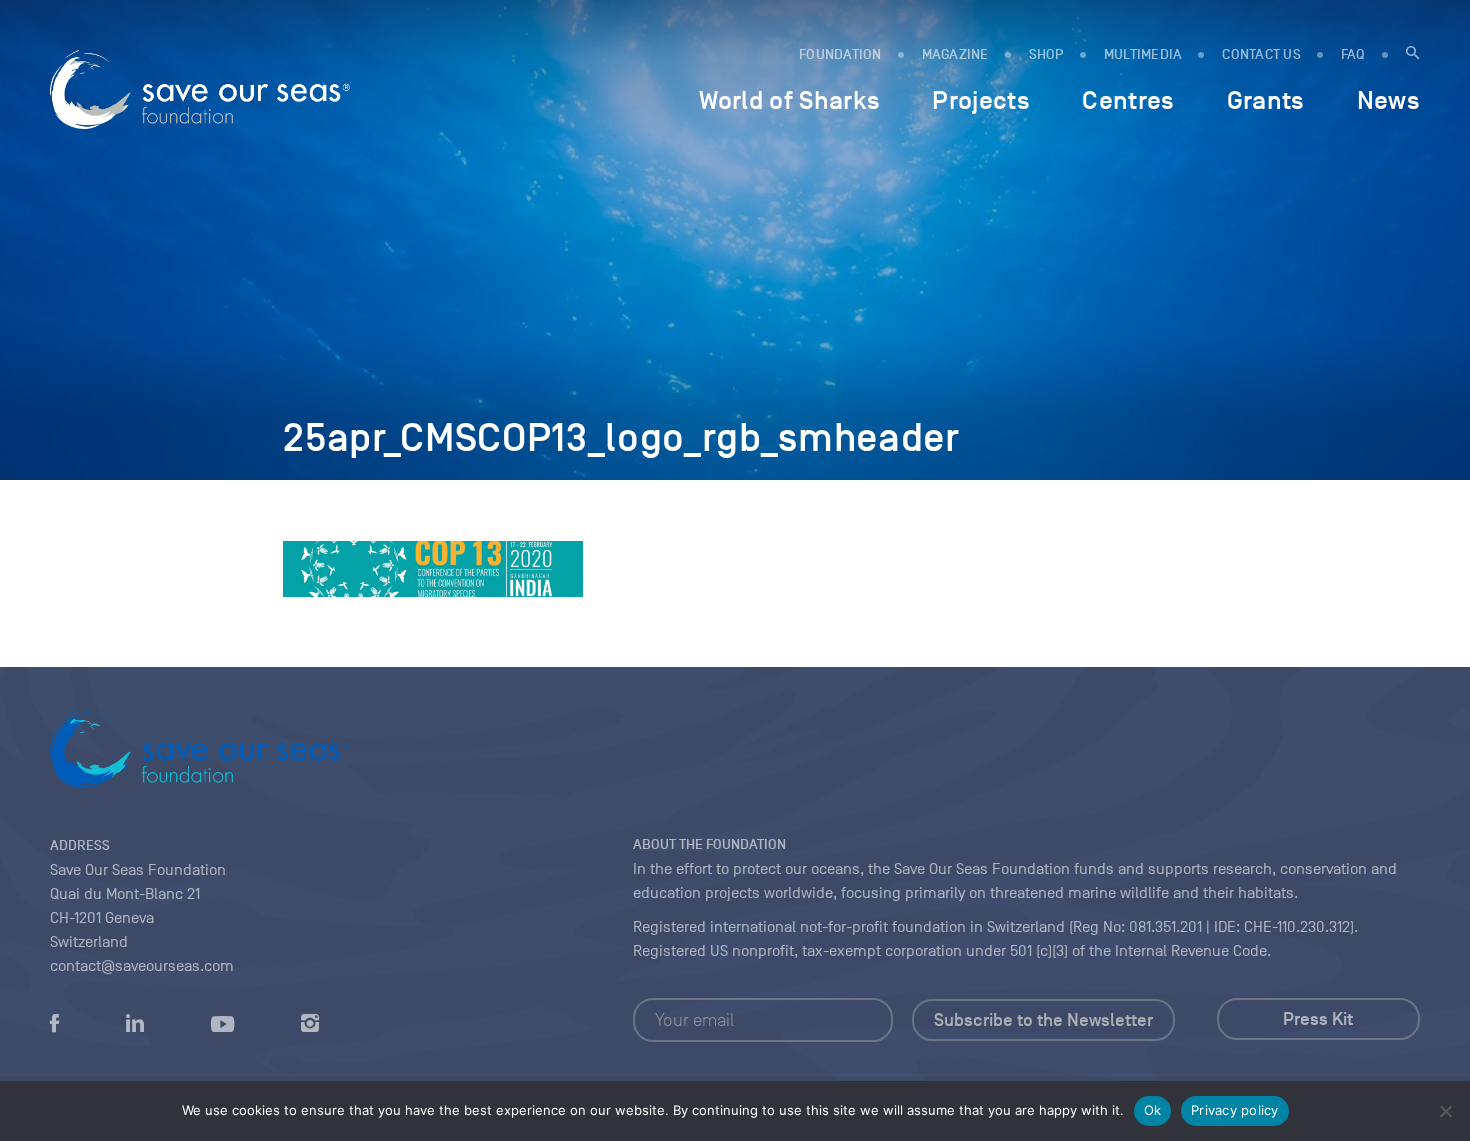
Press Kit (1318, 1019)
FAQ (1353, 54)
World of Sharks (789, 100)
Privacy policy (1235, 1110)
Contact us (1261, 54)
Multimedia (1143, 54)
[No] (1445, 1111)
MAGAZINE (955, 54)
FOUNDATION (840, 54)
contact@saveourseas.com (142, 966)
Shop (1046, 54)
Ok (1153, 1110)
